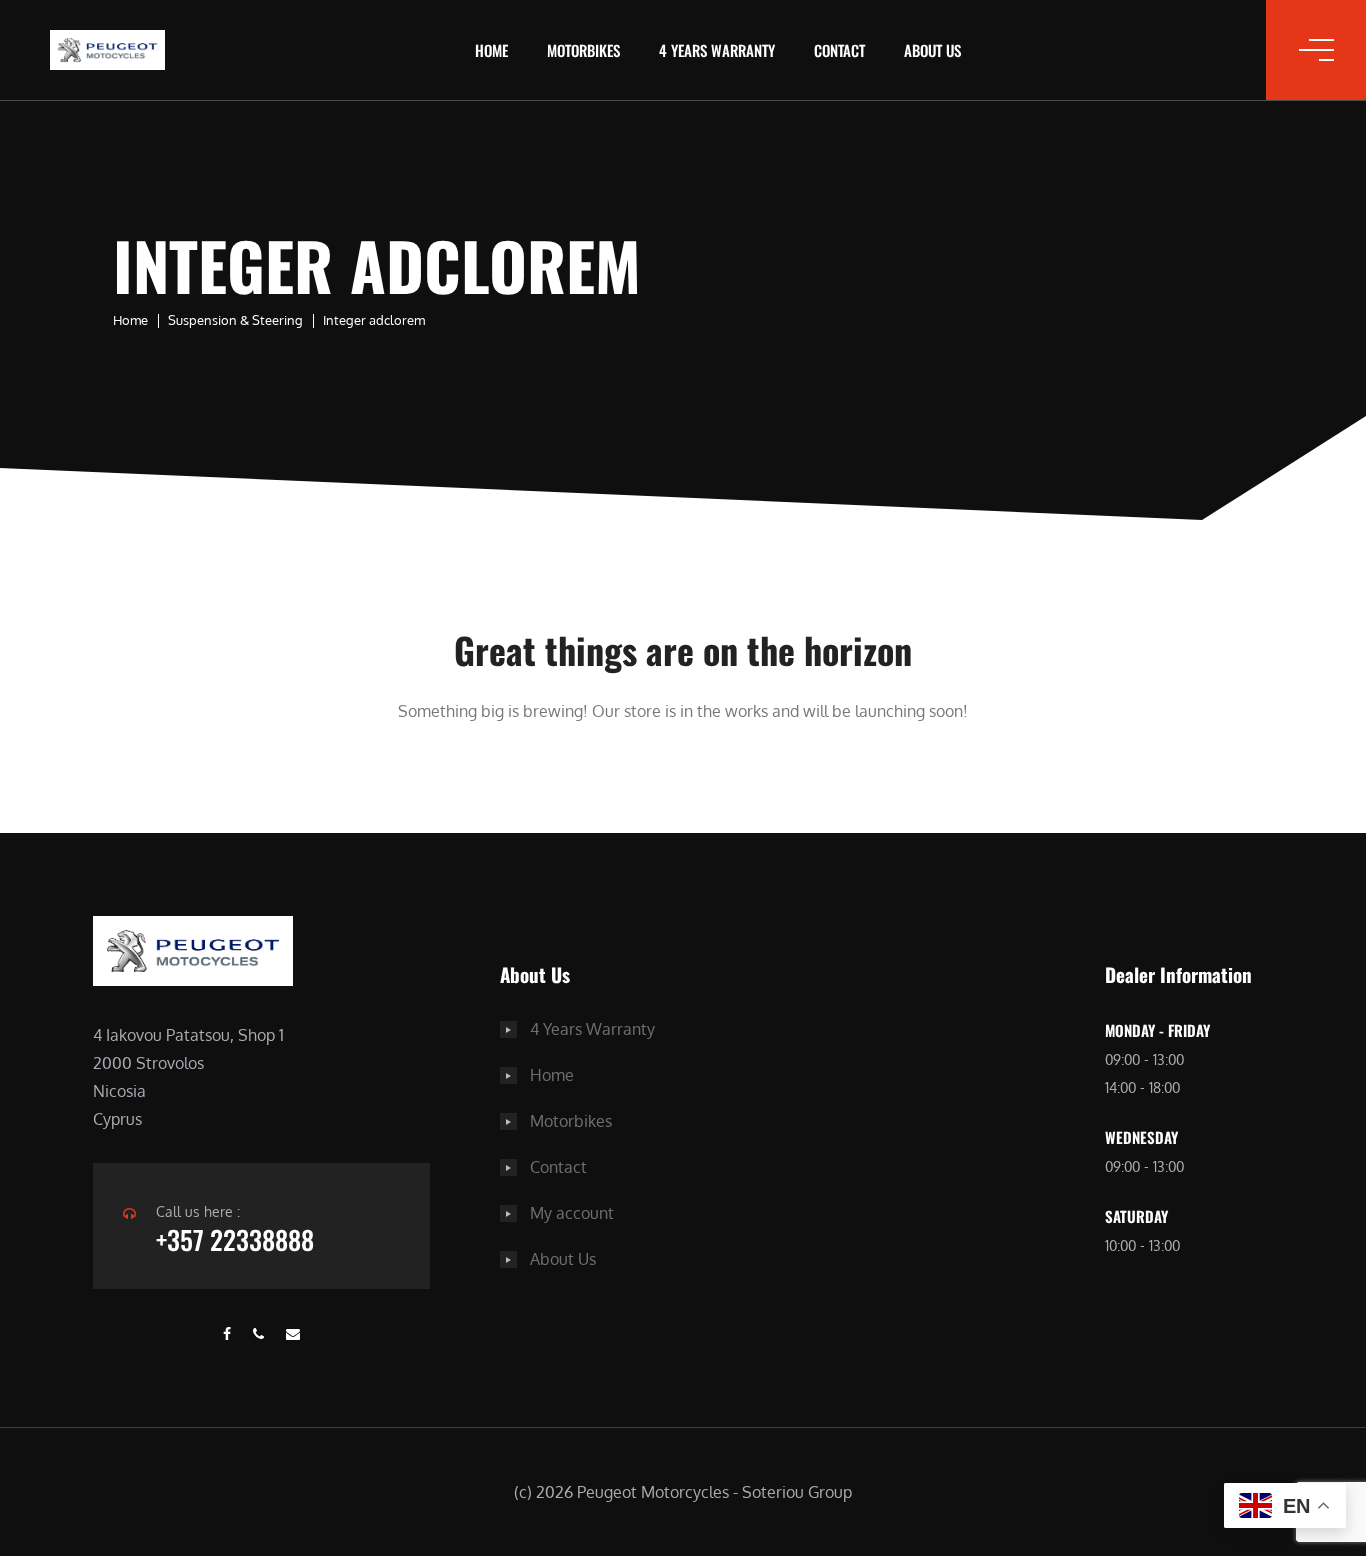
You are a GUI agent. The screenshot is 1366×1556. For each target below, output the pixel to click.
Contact (839, 50)
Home (491, 50)
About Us (932, 50)
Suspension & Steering (235, 320)
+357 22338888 (235, 1239)
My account (572, 1213)
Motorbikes (583, 50)
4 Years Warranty (717, 50)
